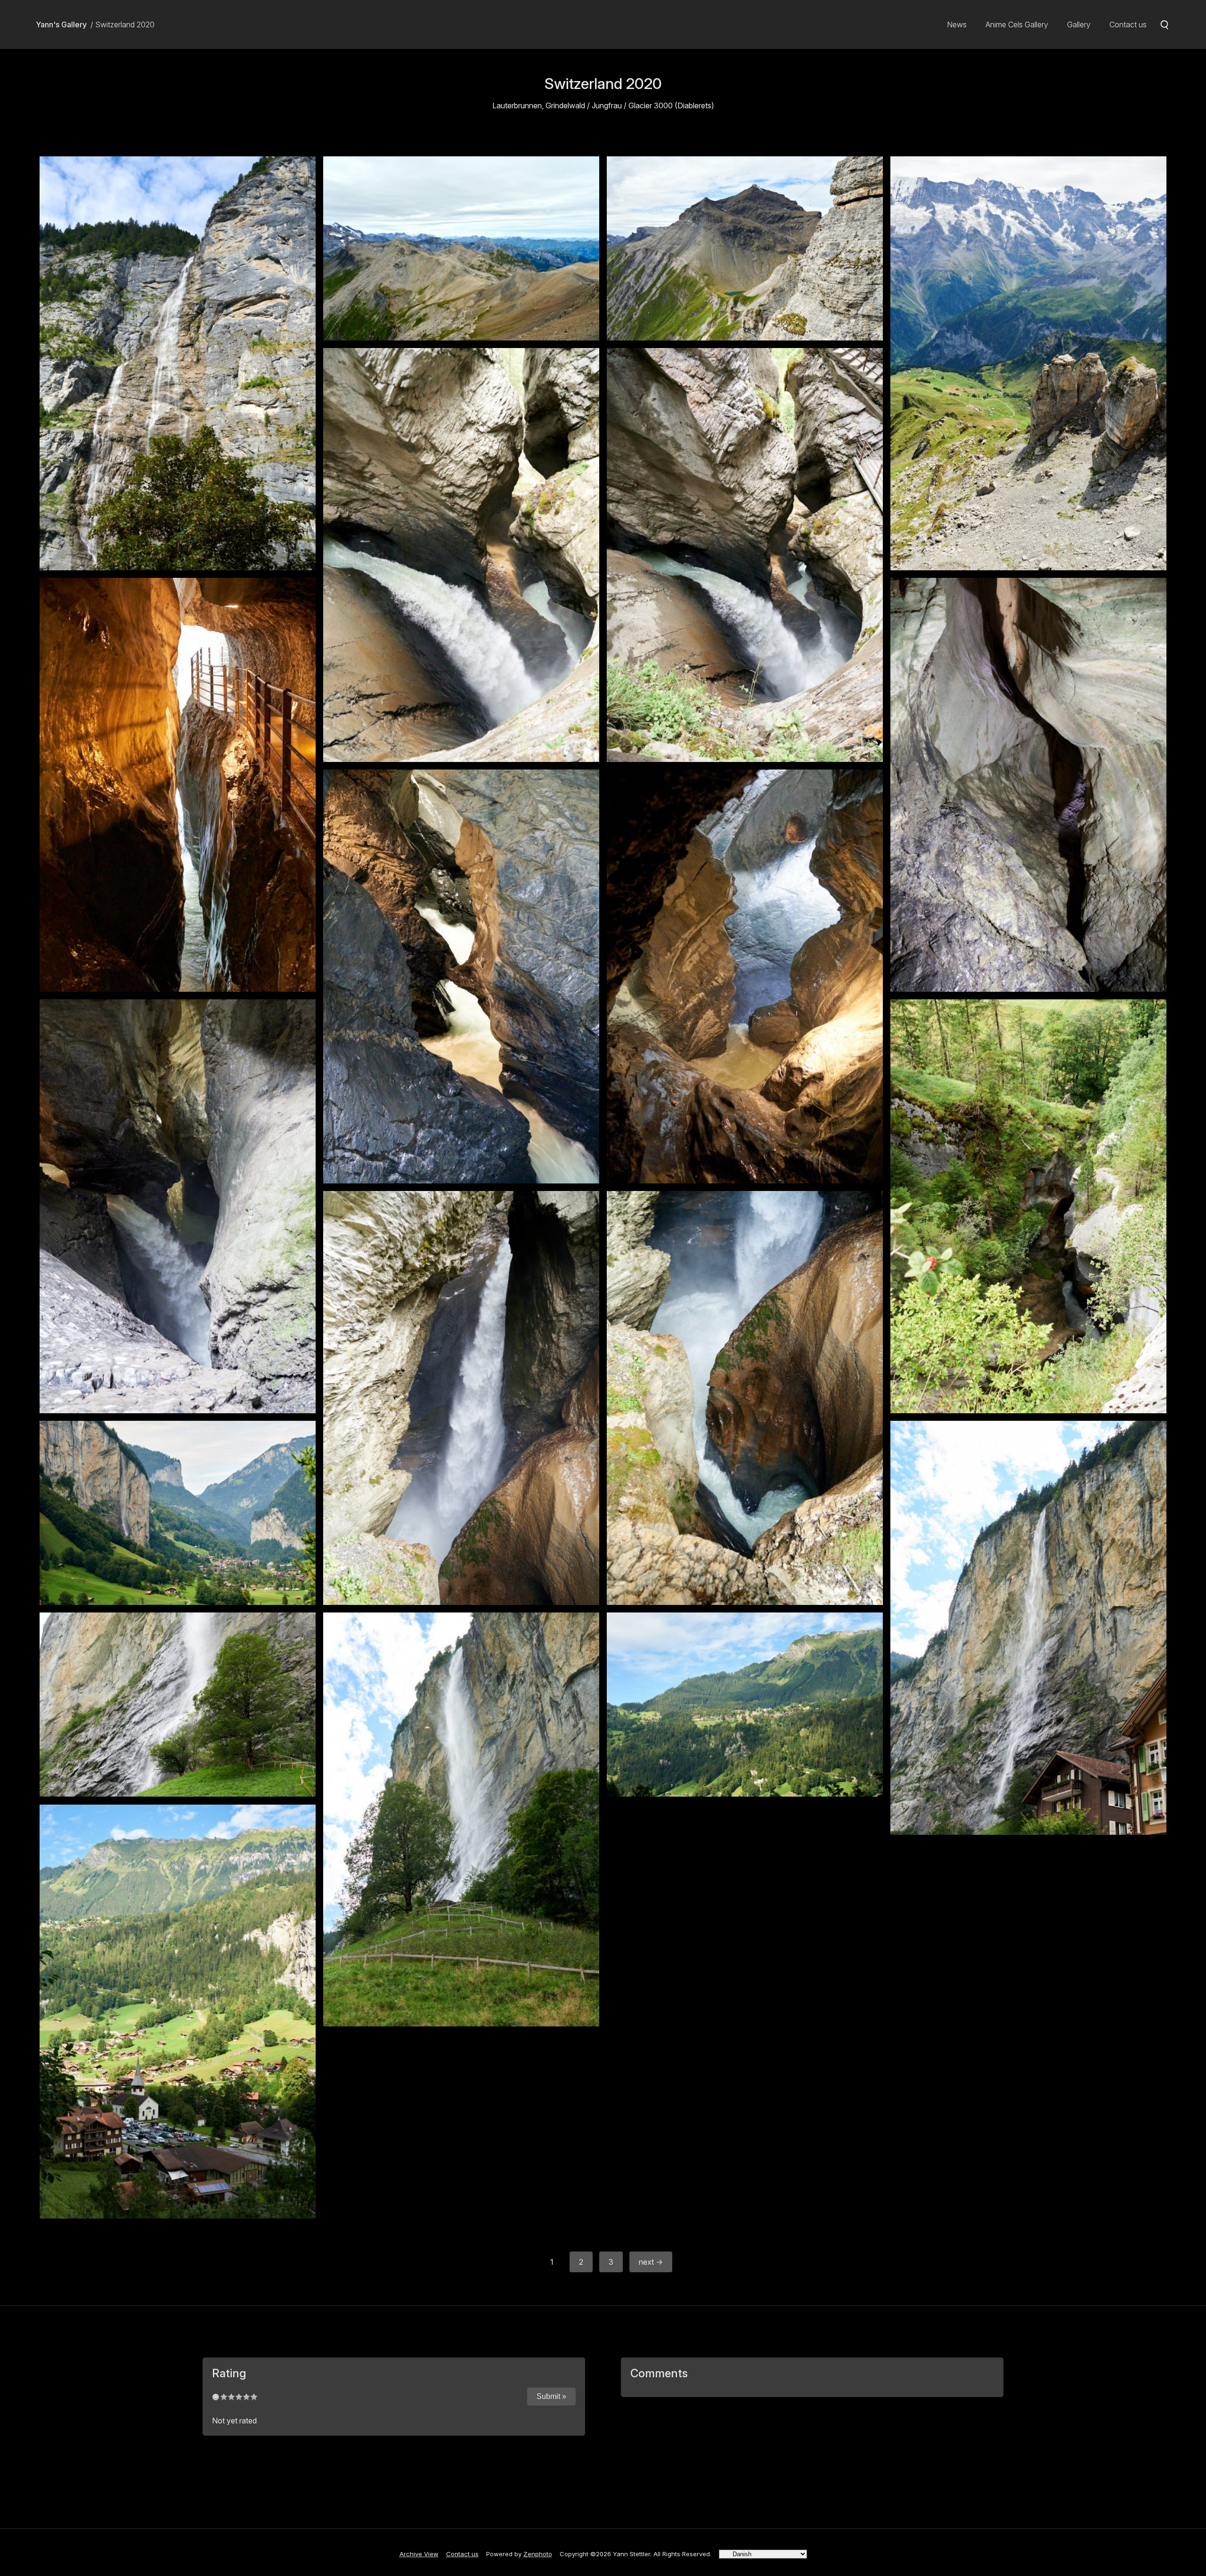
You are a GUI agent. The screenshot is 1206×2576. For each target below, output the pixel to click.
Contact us (1128, 24)
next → (651, 2262)
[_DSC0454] (461, 555)
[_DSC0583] (1028, 1628)
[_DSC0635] (178, 2012)
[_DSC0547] (178, 1513)
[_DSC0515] (178, 1206)
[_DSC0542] (745, 1398)
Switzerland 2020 (125, 24)
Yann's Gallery (61, 24)
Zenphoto (538, 2554)
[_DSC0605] (178, 1705)
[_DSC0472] (1028, 785)
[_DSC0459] (745, 555)
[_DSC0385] (178, 363)
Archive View (419, 2554)
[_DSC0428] (1028, 363)
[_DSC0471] (178, 785)
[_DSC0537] (461, 1398)
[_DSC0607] (461, 1819)
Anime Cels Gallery (1017, 24)
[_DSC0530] (1028, 1206)
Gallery (1079, 24)
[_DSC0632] (745, 1705)
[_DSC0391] (461, 248)
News (957, 24)
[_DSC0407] (745, 248)
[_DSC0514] (745, 976)
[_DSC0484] (461, 976)
